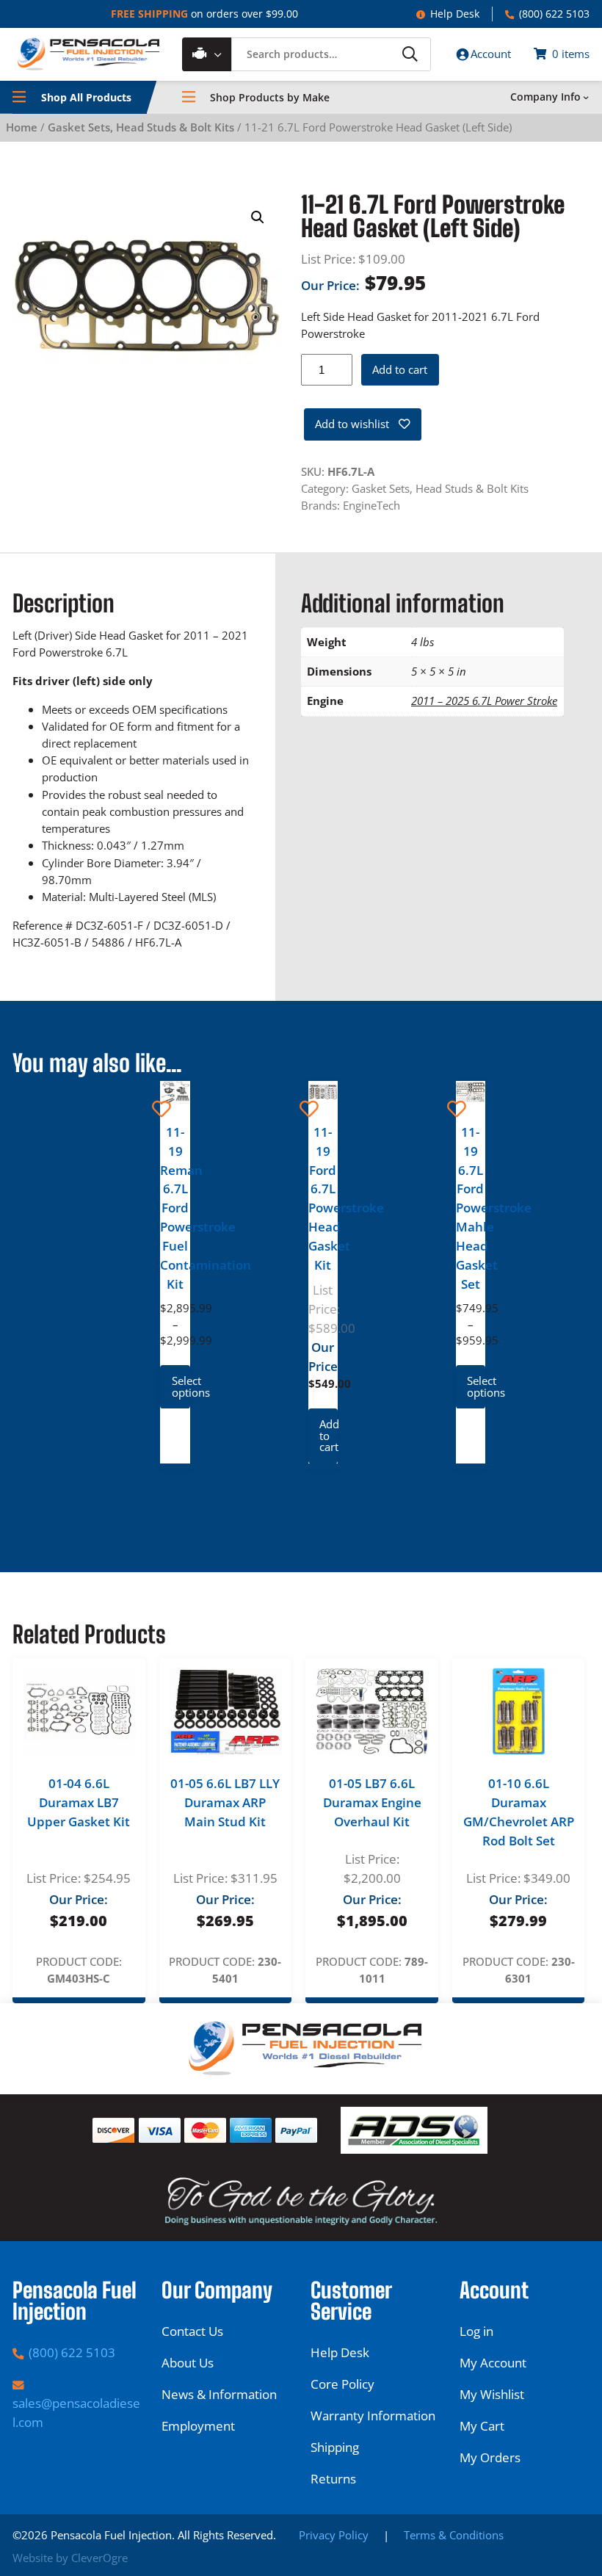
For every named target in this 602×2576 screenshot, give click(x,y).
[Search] (409, 54)
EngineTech (371, 505)
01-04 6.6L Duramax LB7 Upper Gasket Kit (79, 1802)
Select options (181, 1386)
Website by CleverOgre (70, 2558)
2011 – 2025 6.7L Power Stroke (484, 701)
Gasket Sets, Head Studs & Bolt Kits (141, 127)
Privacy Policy (334, 2535)
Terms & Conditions (454, 2535)
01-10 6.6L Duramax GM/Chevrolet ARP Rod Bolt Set (519, 1812)
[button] (258, 217)
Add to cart (400, 369)
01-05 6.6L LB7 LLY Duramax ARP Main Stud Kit (225, 1802)
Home (22, 127)
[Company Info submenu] (586, 97)
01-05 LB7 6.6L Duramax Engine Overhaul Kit (372, 1802)
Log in (476, 2331)
